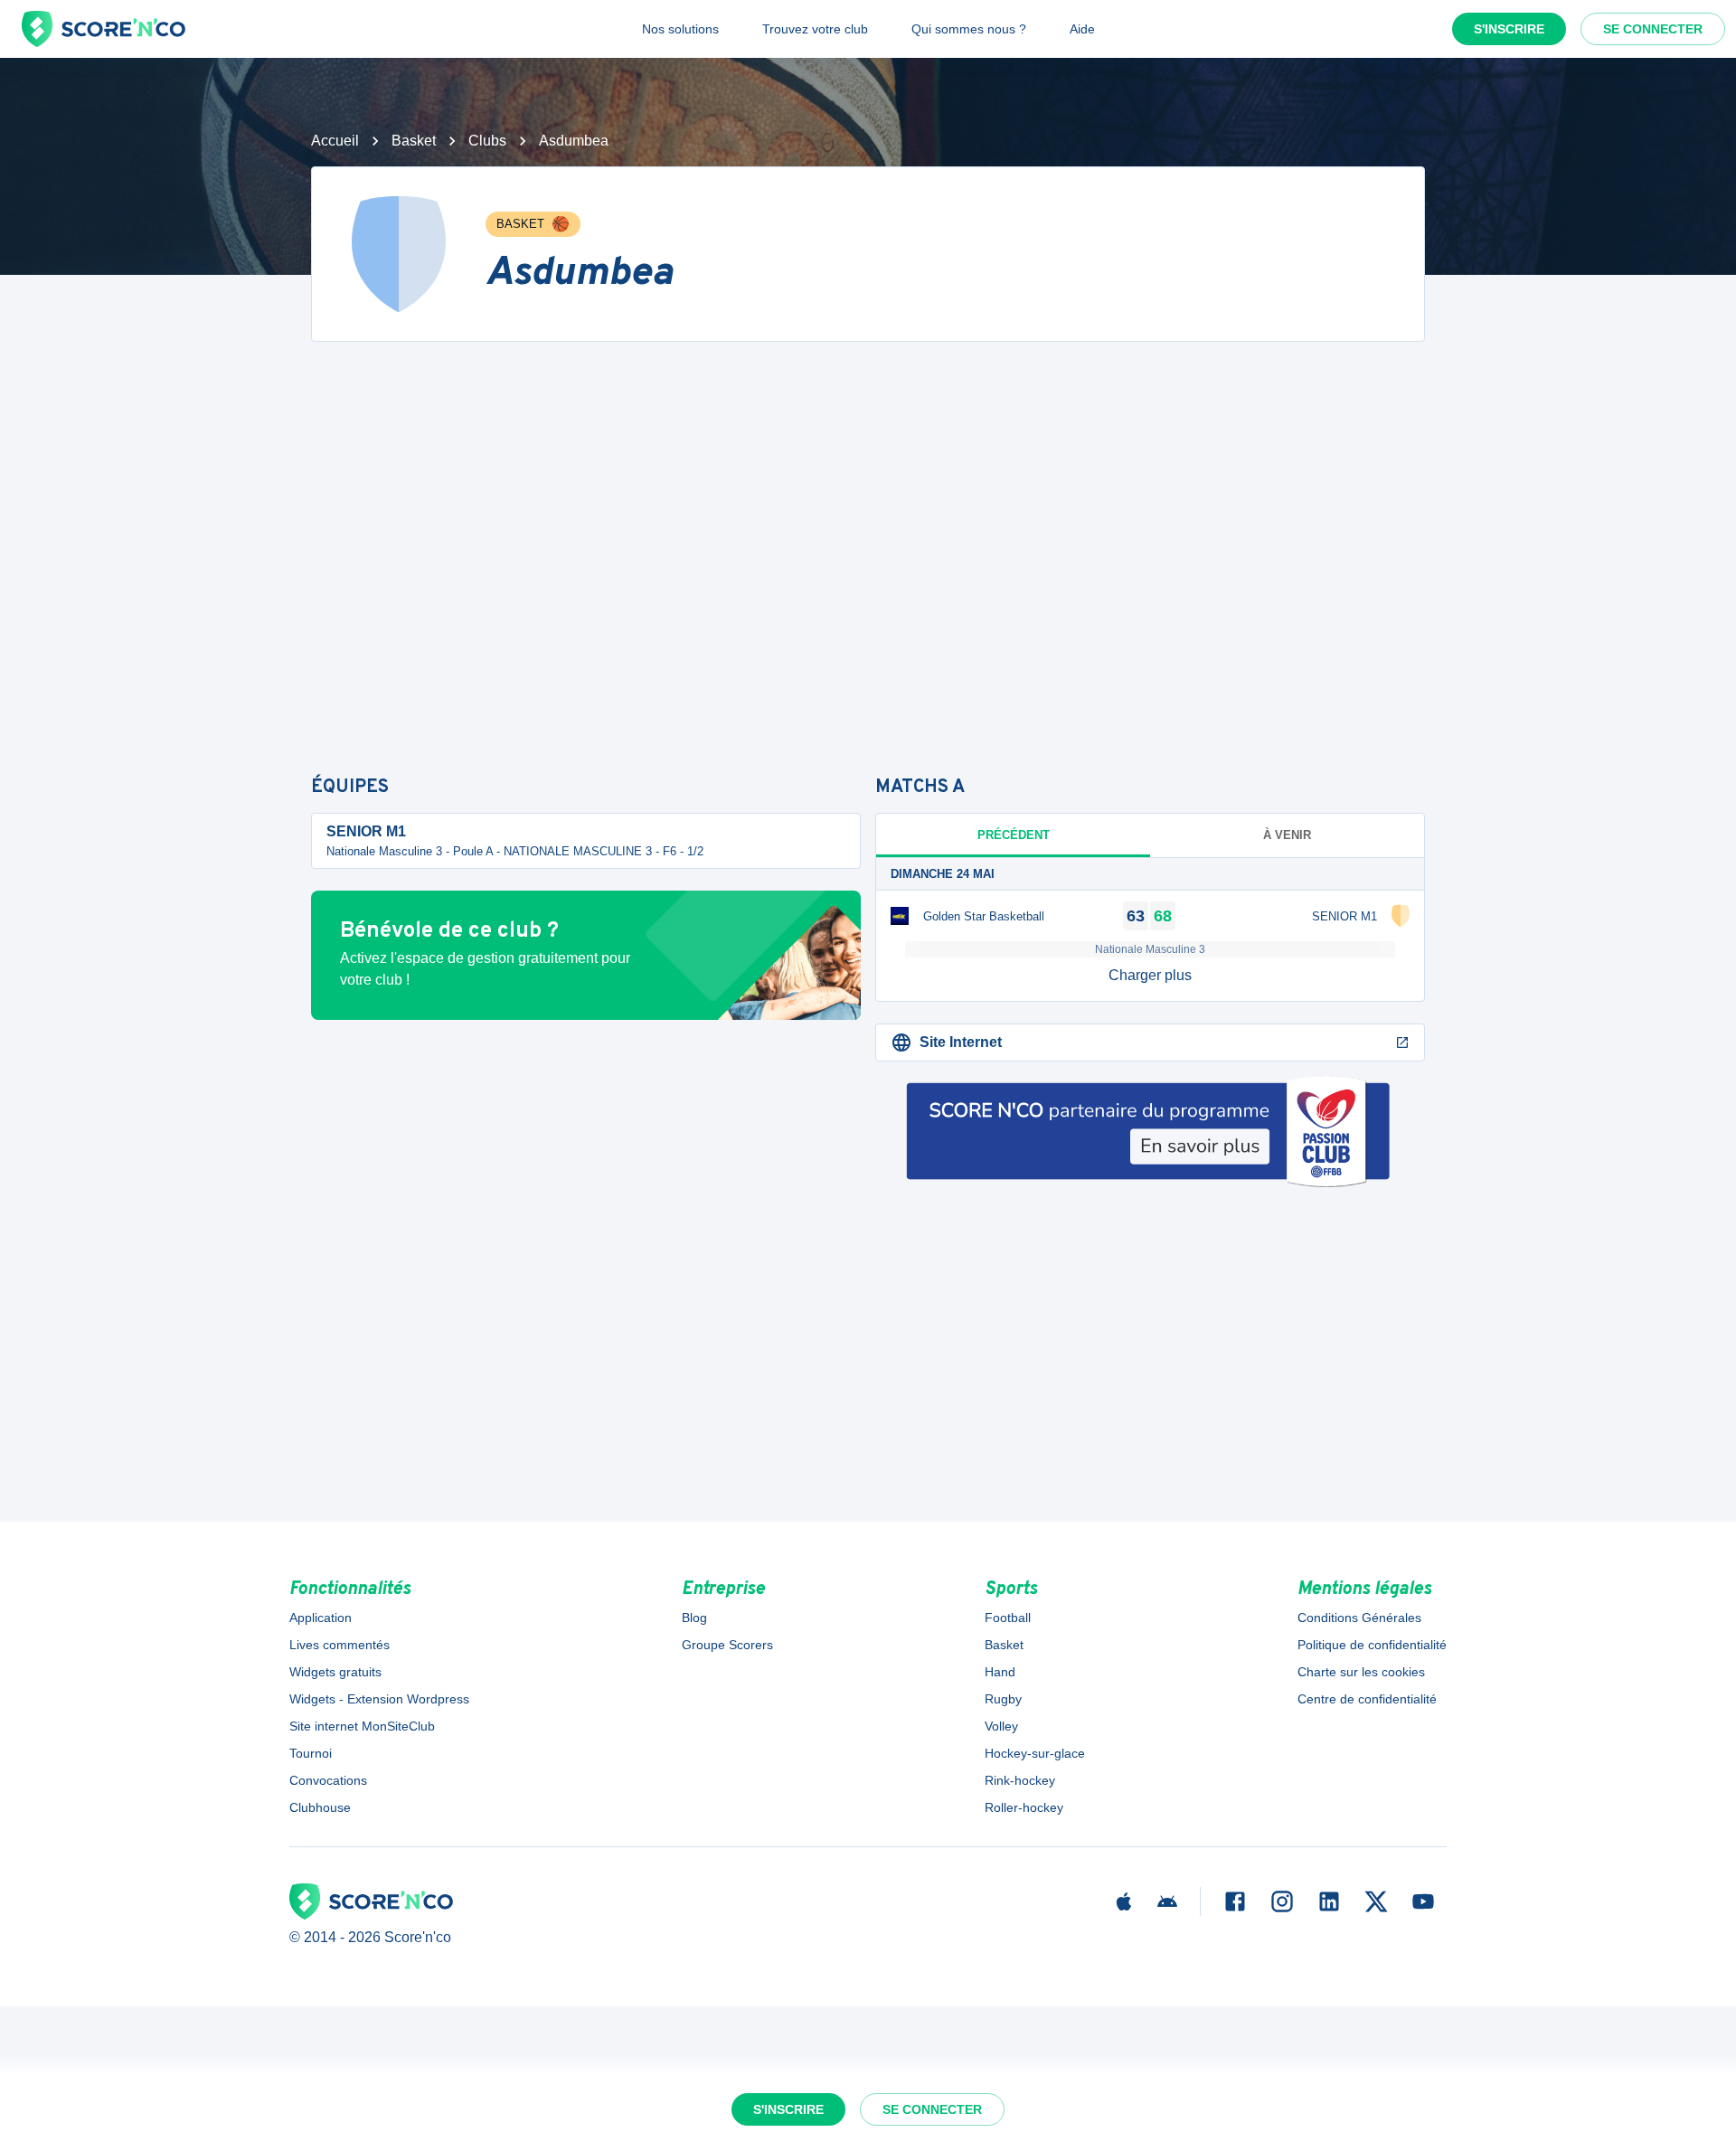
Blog (694, 1618)
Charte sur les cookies (1361, 1672)
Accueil (335, 141)
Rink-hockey (1020, 1780)
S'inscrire (1509, 29)
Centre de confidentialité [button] (1367, 1699)
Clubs (487, 141)
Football (1008, 1618)
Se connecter (1653, 29)
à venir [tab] (1287, 835)
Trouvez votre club (815, 29)
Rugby (1003, 1699)
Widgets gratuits (335, 1672)
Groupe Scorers (727, 1645)
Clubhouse (320, 1807)
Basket (414, 141)
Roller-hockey (1024, 1807)
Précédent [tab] (1014, 835)
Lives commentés (340, 1645)
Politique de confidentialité (1372, 1645)
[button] (1150, 976)
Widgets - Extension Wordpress (379, 1699)
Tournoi (311, 1753)
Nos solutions (680, 29)
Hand (1000, 1672)
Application (321, 1618)
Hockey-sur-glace (1035, 1753)
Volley (1001, 1726)
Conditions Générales (1359, 1618)
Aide (1082, 29)
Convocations (328, 1780)
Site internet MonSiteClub (362, 1726)
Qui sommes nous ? (969, 29)
